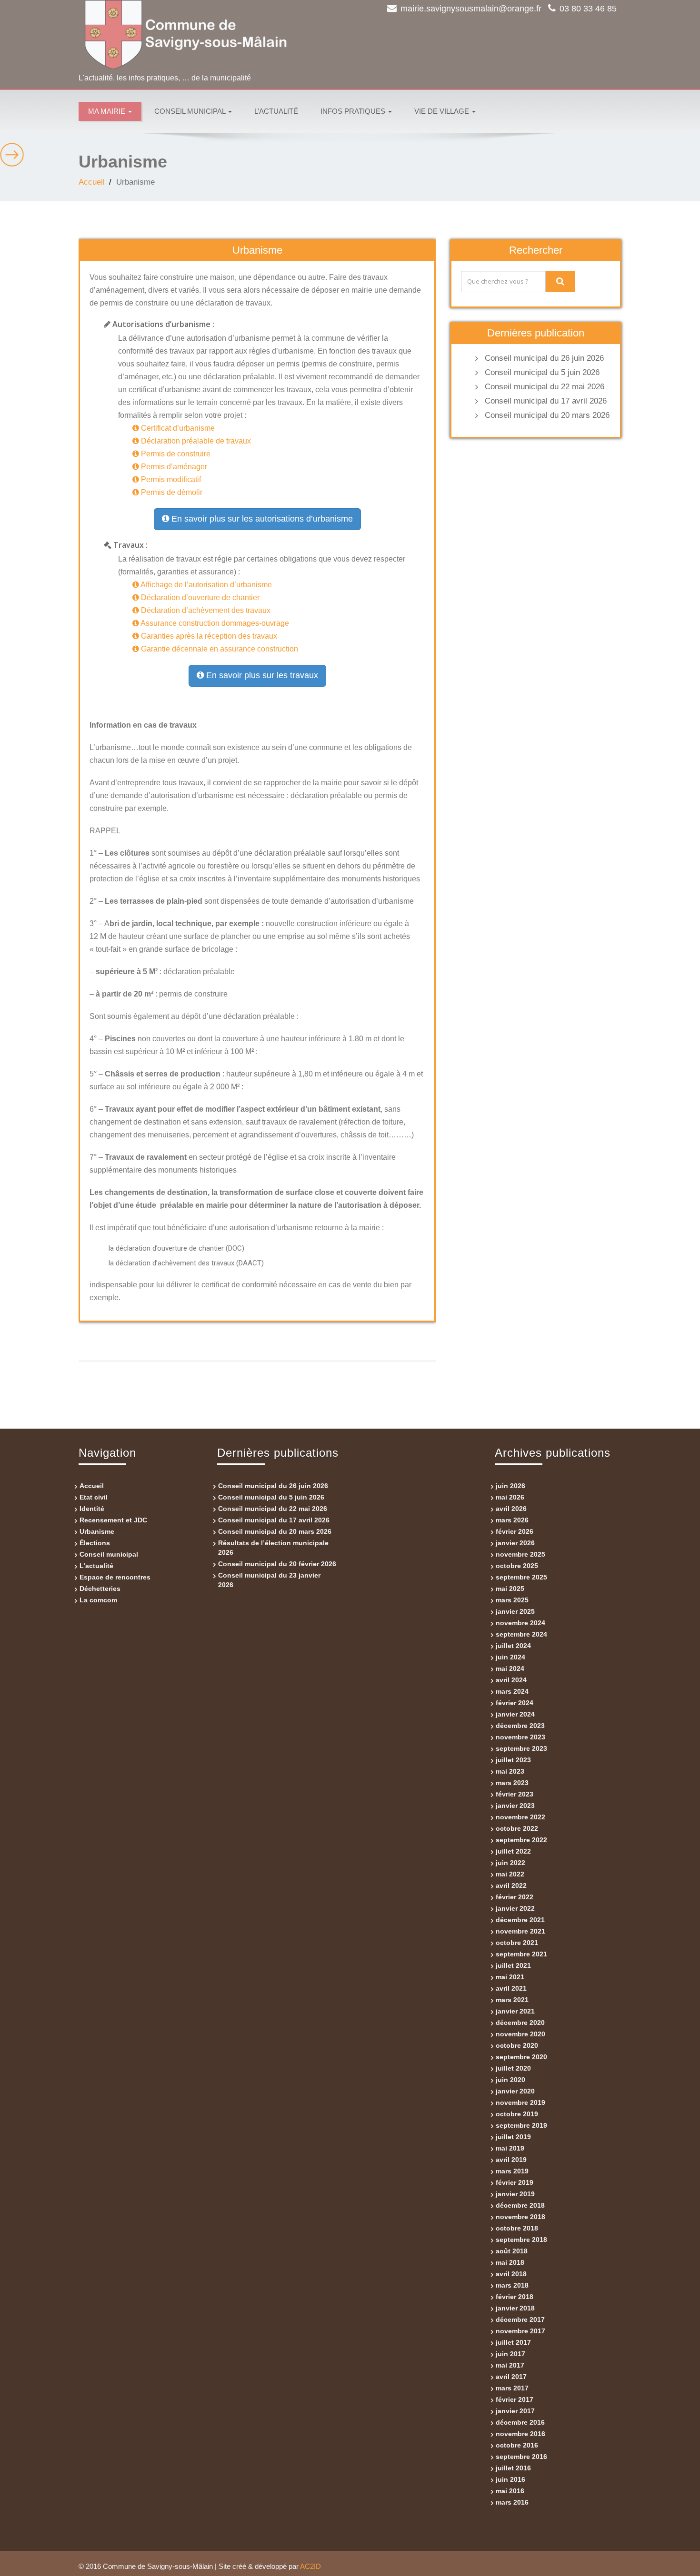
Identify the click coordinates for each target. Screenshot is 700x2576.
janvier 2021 (515, 2011)
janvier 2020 (515, 2091)
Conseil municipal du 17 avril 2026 (546, 401)
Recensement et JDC (113, 1520)
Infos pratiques (354, 111)
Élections (95, 1543)
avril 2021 (511, 1988)
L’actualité (276, 111)
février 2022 (515, 1897)
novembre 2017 (520, 2331)
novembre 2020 (520, 2034)
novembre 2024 (520, 1623)
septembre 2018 (521, 2240)
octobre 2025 (517, 1566)
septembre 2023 (521, 1748)
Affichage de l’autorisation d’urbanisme (205, 585)
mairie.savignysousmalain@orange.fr (471, 9)
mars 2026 (512, 1520)
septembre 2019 (521, 2125)
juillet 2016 (513, 2468)
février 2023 (515, 1794)
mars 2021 (512, 2000)
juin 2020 (510, 2080)
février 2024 (515, 1703)
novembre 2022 (520, 1817)
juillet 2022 (513, 1851)
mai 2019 (510, 2148)
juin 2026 (510, 1486)
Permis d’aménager (173, 467)
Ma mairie (108, 111)
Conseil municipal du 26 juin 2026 (544, 358)
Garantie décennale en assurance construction (219, 649)
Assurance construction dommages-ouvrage (214, 623)
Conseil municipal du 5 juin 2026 (542, 372)
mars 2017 (512, 2388)
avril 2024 (511, 1680)
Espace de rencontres (115, 1577)
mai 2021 (510, 1977)
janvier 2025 (515, 1611)
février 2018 (515, 2297)
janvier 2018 (515, 2308)
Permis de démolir (171, 492)
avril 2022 (511, 1885)
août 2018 (512, 2251)
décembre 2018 (520, 2205)
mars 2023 (512, 1783)
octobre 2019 (517, 2114)
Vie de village (443, 111)
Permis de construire (175, 454)
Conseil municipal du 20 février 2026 (277, 1564)
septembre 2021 (521, 1954)
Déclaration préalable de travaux (195, 441)
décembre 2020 (520, 2023)
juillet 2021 (513, 1965)
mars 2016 (512, 2502)
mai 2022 (510, 1874)
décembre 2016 (520, 2422)
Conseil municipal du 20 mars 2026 (547, 415)
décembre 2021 (520, 1920)
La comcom (98, 1600)
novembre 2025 (520, 1554)
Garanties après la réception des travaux (208, 636)
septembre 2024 (521, 1634)
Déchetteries (100, 1589)
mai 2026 (510, 1497)
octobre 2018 (517, 2228)
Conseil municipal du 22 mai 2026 (545, 387)
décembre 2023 (520, 1726)
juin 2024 (510, 1657)
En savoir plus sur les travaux (261, 675)
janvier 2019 (515, 2194)
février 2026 (515, 1531)
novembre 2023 (520, 1737)
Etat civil (94, 1497)
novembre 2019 (520, 2102)
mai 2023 (510, 1771)
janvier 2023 (515, 1806)
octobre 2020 (517, 2045)
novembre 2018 (520, 2217)
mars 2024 (512, 1691)
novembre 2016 (520, 2434)
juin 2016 (510, 2479)
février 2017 (515, 2399)
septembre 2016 (521, 2457)
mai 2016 (510, 2491)
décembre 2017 (520, 2319)
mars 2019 (512, 2171)
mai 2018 (510, 2262)
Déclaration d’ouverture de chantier (199, 597)
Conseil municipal (191, 111)
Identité (92, 1509)
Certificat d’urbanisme (177, 428)
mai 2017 (510, 2365)
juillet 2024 (513, 1646)
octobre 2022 (517, 1828)
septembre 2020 (521, 2057)
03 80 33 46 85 (588, 9)
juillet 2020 (513, 2068)
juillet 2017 (513, 2342)
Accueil (92, 182)
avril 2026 (511, 1509)
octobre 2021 (517, 1943)
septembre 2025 (521, 1577)
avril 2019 (511, 2160)
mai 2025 (510, 1589)
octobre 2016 (517, 2445)
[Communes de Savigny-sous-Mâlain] (211, 35)
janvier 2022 (515, 1908)
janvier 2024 (515, 1714)
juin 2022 (510, 1863)
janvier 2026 (515, 1543)
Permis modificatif (170, 479)
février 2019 (515, 2182)
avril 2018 (511, 2274)
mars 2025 (512, 1600)
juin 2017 (510, 2354)
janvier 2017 (515, 2411)
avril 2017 (511, 2377)
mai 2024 (510, 1668)
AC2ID (310, 2566)
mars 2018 (512, 2285)
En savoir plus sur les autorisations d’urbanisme (261, 519)
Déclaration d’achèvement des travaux (205, 610)
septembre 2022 (521, 1840)
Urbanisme (97, 1531)
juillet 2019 (513, 2137)
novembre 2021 (520, 1931)
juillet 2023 (513, 1760)
